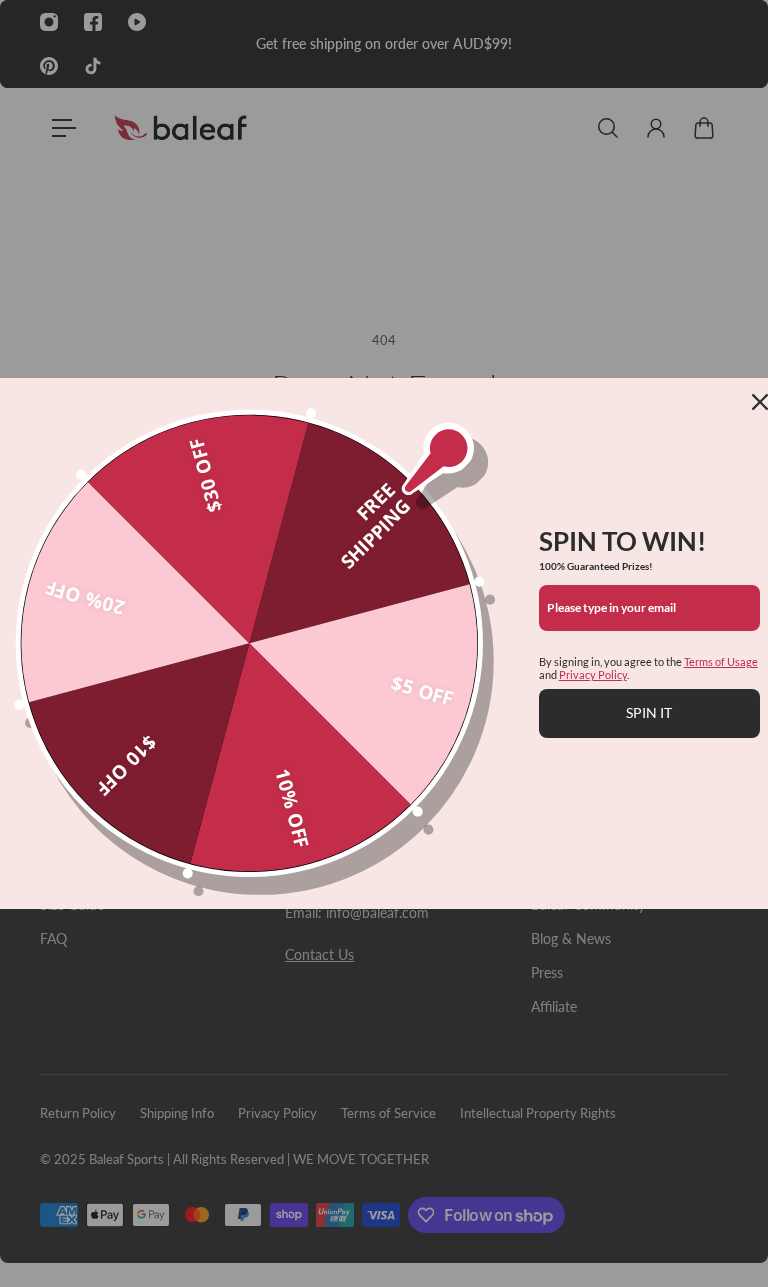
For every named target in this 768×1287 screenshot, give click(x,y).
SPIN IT (649, 712)
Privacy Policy (593, 674)
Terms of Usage (721, 661)
